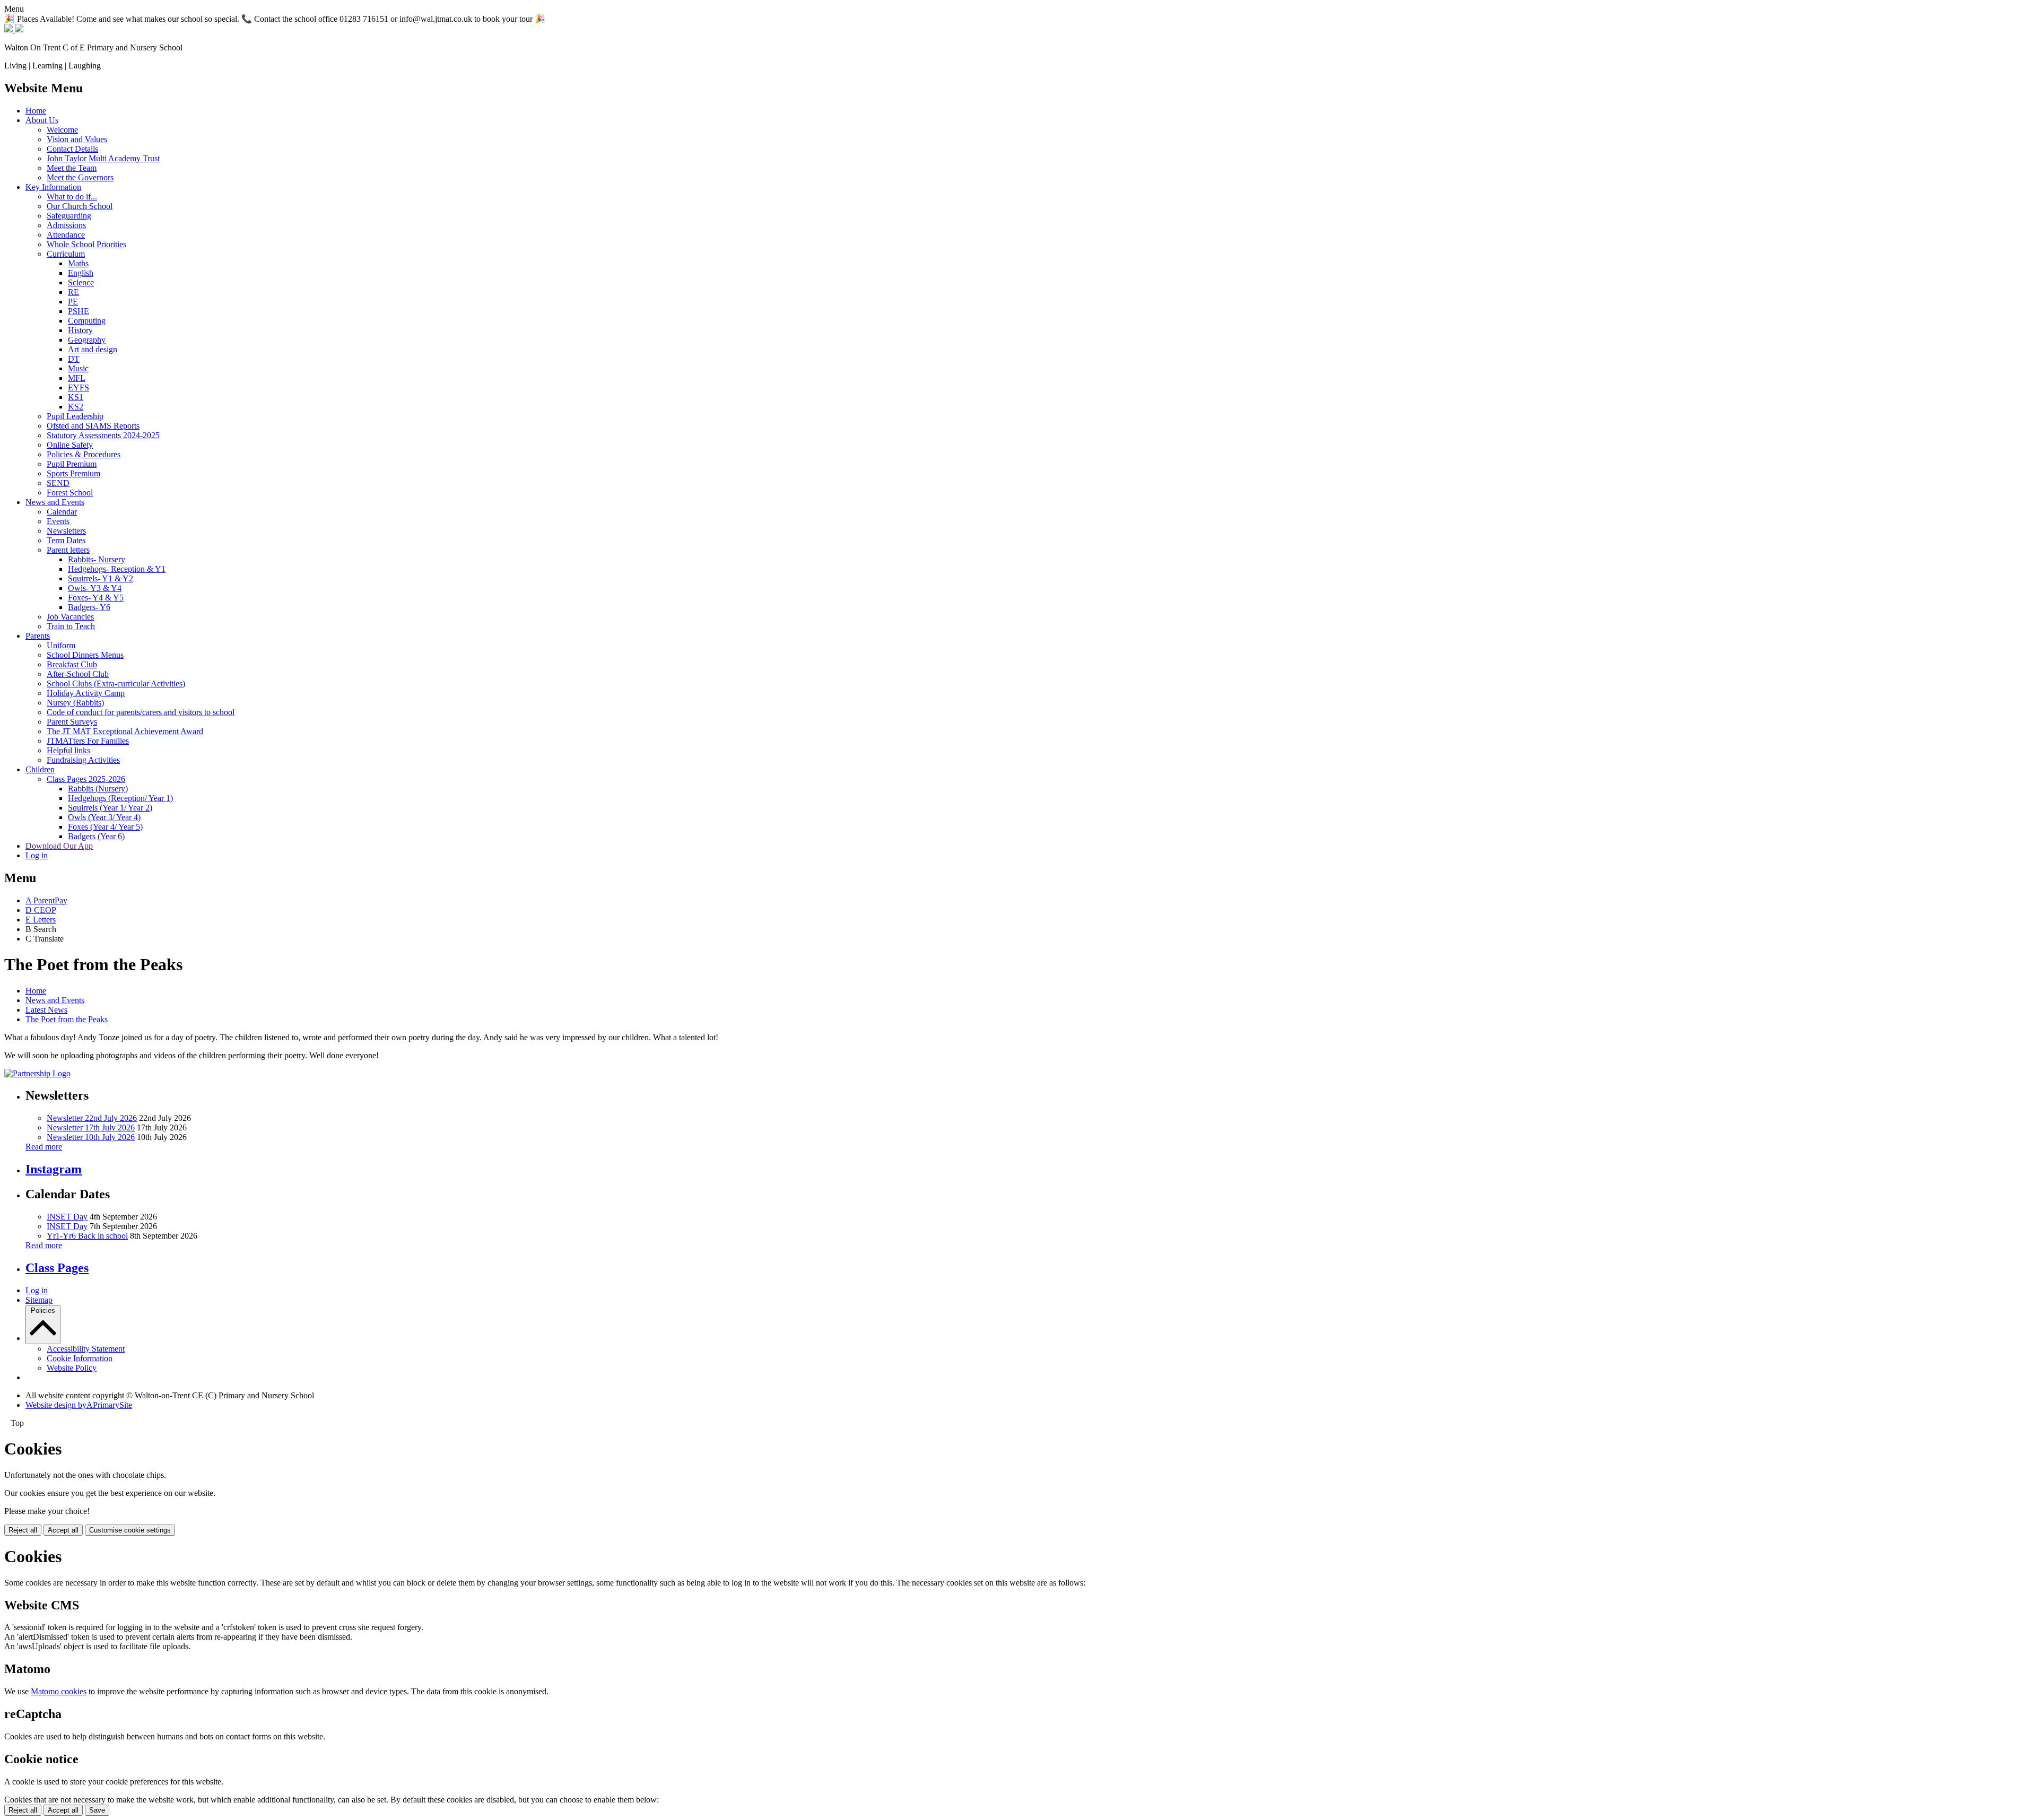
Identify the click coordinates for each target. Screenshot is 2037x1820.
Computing (87, 321)
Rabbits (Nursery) (98, 789)
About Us (42, 120)
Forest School (70, 493)
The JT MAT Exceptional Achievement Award (125, 731)
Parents (38, 636)
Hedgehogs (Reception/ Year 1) (120, 798)
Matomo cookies (59, 1691)
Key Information (53, 187)
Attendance (66, 235)
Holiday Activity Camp (86, 693)
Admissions (66, 225)
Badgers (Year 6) (96, 836)
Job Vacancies (70, 617)
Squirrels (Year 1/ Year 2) (110, 808)
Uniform (61, 645)
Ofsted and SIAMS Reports (93, 426)
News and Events (55, 502)
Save (97, 1810)
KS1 (76, 397)
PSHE (79, 311)
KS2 (76, 407)
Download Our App (59, 846)
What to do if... (72, 197)
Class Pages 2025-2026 (86, 779)
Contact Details (72, 149)
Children (40, 769)
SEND (58, 483)
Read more (44, 1147)
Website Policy (72, 1368)
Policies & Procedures (84, 454)
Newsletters (66, 531)
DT (74, 359)
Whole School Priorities (86, 244)
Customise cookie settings (130, 1530)
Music (78, 368)
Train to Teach (71, 626)
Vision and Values (77, 139)
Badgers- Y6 (89, 607)
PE (73, 302)
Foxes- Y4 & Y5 (96, 598)
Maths (78, 263)
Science (81, 282)
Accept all (63, 1530)
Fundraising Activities (83, 760)
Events (58, 521)
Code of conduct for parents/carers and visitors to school (141, 712)
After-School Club (78, 674)
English (81, 273)
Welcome (62, 130)
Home (36, 111)
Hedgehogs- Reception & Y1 (117, 569)
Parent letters (68, 550)
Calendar (62, 512)
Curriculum (66, 254)
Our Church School (80, 206)
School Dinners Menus (85, 655)
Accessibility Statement (86, 1349)
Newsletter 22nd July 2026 (92, 1118)
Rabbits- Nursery (97, 559)
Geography (87, 340)
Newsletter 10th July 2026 (91, 1137)
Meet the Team (72, 168)
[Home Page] (14, 29)
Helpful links (68, 750)
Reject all (23, 1530)
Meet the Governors (80, 177)
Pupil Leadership (75, 416)
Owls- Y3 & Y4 (95, 588)
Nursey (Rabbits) (75, 703)
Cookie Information (80, 1358)
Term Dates (66, 540)
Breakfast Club (72, 664)
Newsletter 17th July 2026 (91, 1127)
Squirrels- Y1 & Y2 (101, 578)
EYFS (79, 387)
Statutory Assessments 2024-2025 (103, 435)
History (80, 330)
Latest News (46, 1010)
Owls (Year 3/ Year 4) (104, 817)
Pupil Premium (72, 464)
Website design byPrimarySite (79, 1405)
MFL (77, 378)
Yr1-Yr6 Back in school (87, 1236)
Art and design (93, 349)
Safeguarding (69, 216)
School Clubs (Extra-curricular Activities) (116, 683)
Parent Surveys (72, 722)
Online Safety (70, 445)
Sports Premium (73, 473)
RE (73, 292)
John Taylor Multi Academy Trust (103, 158)
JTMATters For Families (88, 741)
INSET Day (67, 1217)
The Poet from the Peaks (67, 1019)
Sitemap (39, 1300)
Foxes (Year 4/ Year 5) (105, 827)
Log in (37, 855)
